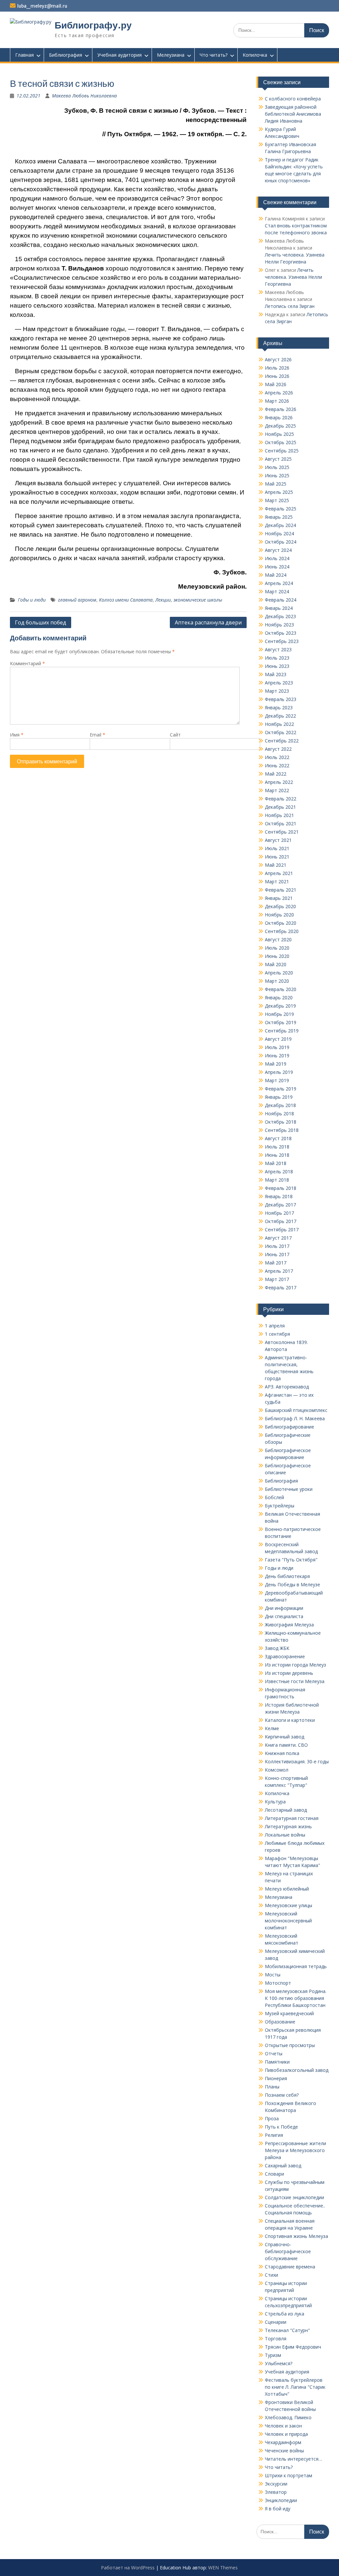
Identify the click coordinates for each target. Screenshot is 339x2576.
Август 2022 (278, 749)
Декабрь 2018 (280, 1105)
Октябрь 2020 (281, 923)
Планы (272, 2087)
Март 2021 (277, 881)
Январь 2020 (279, 997)
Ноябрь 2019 (279, 1014)
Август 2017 (278, 1238)
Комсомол (277, 1770)
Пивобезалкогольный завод (297, 2070)
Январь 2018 (279, 1196)
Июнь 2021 (277, 857)
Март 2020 (277, 981)
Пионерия (276, 2078)
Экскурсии (276, 2484)
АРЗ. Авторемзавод (287, 1387)
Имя (17, 735)
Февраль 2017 (281, 1288)
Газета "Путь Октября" (291, 1560)
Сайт (175, 735)
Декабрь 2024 (280, 525)
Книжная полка (282, 1753)
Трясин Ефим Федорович (293, 2347)
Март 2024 (277, 591)
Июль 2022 (277, 757)
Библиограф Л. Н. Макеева (295, 1418)
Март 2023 (277, 691)
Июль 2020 (277, 948)
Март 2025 (277, 500)
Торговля (276, 2339)
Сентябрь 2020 (282, 931)
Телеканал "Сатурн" (287, 2330)
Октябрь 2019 (281, 1022)
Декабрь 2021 (280, 807)
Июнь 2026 (277, 376)
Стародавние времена (290, 2267)
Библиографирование (290, 1427)
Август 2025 (278, 459)
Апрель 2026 (279, 393)
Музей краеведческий (289, 2013)
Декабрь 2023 (280, 616)
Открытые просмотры (290, 2045)
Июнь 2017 (277, 1254)
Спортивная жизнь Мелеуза (296, 2236)
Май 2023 (276, 674)
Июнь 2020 (277, 956)
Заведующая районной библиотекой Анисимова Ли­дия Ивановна (293, 114)
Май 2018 (276, 1163)
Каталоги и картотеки (290, 1720)
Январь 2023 (279, 707)
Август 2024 (278, 550)
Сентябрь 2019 (282, 1031)
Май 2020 (276, 964)
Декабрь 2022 (280, 716)
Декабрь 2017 (280, 1205)
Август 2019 (278, 1039)
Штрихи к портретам (289, 2475)
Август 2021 (278, 840)
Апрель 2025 (279, 492)
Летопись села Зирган (290, 306)
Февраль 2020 (281, 989)
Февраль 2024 (281, 600)
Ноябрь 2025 (279, 434)
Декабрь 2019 (280, 1006)
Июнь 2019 (277, 1055)
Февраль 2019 (281, 1089)
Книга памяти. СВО (286, 1745)
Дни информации (284, 1608)
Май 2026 (276, 384)
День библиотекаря (287, 1576)
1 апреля (275, 1326)
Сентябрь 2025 (282, 451)
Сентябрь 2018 (282, 1130)
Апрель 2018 (279, 1171)
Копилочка (255, 55)
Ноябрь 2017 (279, 1213)
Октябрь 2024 (281, 542)
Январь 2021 (279, 898)
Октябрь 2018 (281, 1122)
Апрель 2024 (279, 583)
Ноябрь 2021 (279, 815)
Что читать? (214, 55)
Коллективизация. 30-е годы (297, 1761)
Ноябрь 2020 (279, 915)
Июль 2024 (277, 558)
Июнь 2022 (277, 765)
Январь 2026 (279, 417)
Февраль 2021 (281, 890)
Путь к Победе (281, 2127)
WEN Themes (223, 2568)
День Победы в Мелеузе (292, 1584)
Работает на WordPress (128, 2568)
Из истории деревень (289, 1673)
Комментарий (27, 663)
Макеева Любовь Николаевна (84, 96)
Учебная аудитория (120, 55)
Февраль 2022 (281, 799)
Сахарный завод (283, 2166)
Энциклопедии (281, 2500)
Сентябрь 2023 (282, 641)
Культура (275, 1802)
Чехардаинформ (283, 2442)
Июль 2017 (277, 1246)
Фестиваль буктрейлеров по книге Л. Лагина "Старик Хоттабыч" (295, 2387)
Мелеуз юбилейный (287, 1889)
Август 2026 (278, 359)
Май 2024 (276, 575)
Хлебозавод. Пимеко (288, 2417)
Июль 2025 (277, 467)
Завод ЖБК (277, 1648)
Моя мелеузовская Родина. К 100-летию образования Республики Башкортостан (296, 1998)
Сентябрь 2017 (282, 1229)
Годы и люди (32, 600)
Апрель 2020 (279, 973)
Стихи (271, 2275)
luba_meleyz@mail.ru (42, 6)
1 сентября (277, 1334)
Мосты (273, 1975)
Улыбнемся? (279, 2363)
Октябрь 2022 (281, 732)
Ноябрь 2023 (279, 625)
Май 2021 (276, 865)
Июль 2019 (277, 1047)
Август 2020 (278, 939)
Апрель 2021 (279, 873)
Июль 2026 (277, 368)
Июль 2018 (277, 1147)
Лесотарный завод (286, 1810)
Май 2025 (276, 484)
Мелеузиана (171, 55)
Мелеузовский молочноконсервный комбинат (288, 1921)
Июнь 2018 (277, 1155)
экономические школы (198, 600)
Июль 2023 (277, 658)
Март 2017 (277, 1279)
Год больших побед (41, 622)
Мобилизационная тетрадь (296, 1966)
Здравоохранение (285, 1656)
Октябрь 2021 (281, 823)
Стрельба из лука (285, 2314)
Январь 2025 (279, 517)
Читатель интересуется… (293, 2459)
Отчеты (274, 2053)
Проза (272, 2118)
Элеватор (276, 2492)
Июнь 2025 (277, 475)
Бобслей (274, 1497)
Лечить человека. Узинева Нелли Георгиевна (293, 277)
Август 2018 (278, 1138)
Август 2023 (278, 649)
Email (97, 735)
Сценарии (276, 2322)
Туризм (273, 2355)
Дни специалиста (284, 1616)
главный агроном (77, 600)
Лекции (163, 600)
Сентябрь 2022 (282, 741)
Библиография (66, 55)
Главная (24, 55)
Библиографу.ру (93, 25)
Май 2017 (276, 1263)
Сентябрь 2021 (282, 832)
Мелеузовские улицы (289, 1905)
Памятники (277, 2062)
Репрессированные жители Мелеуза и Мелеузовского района (295, 2150)
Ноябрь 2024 (279, 533)
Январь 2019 (279, 1097)
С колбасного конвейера (293, 99)
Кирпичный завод (285, 1737)
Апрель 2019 (279, 1072)
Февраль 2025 (281, 509)
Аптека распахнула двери (208, 622)
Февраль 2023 (281, 699)
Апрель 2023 (279, 683)
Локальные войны (285, 1835)
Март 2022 (277, 790)
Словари (274, 2174)
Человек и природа (286, 2434)
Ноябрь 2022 (279, 724)
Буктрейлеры (280, 1506)
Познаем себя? (282, 2095)
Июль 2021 (277, 848)
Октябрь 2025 (281, 442)
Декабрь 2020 (280, 906)
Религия (274, 2135)
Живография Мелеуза (289, 1625)
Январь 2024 (279, 608)
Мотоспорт (278, 1983)
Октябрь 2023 (281, 633)
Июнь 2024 (277, 567)
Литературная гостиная (292, 1818)
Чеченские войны (284, 2451)
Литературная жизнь (288, 1826)
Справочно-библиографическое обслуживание (288, 2251)
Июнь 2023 (277, 666)
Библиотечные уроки (289, 1489)
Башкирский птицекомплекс (296, 1410)
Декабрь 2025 (280, 426)
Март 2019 (277, 1080)
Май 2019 (276, 1064)
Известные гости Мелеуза (295, 1681)
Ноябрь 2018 (279, 1113)
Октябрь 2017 (281, 1221)
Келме (272, 1728)
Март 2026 (277, 401)
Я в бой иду (278, 2509)
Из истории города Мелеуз (295, 1665)
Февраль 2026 (281, 409)
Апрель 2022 (279, 782)
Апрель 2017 (279, 1271)
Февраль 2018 (281, 1188)
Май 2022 (276, 774)
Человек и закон (283, 2426)
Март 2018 (277, 1180)
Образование (280, 2022)
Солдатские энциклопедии (294, 2197)
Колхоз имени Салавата (126, 600)
